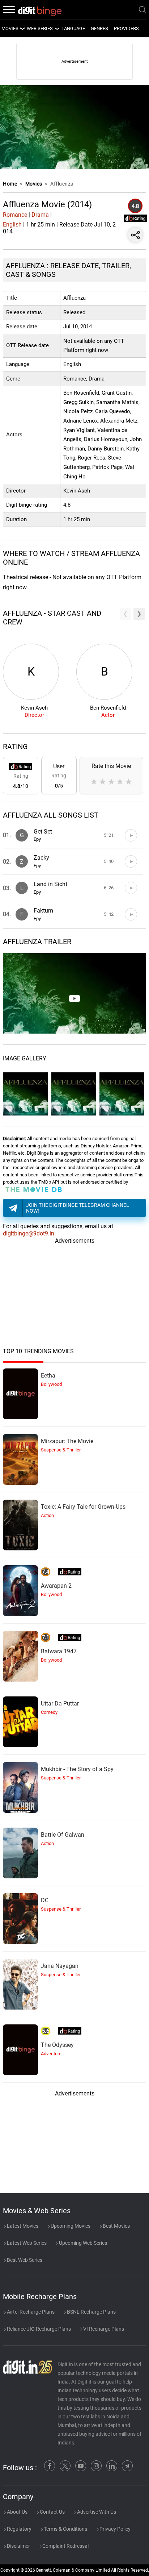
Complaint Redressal (65, 2546)
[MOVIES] (22, 29)
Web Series (40, 28)
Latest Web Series (26, 2243)
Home (10, 184)
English (12, 225)
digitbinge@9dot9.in (29, 1233)
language (73, 28)
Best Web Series (24, 2260)
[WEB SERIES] (57, 29)
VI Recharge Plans (103, 2329)
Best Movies (116, 2226)
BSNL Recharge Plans (91, 2312)
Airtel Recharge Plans (30, 2312)
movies (10, 28)
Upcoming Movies (70, 2226)
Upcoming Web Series (82, 2243)
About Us (17, 2512)
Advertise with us (96, 2512)
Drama (40, 215)
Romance (15, 215)
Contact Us (52, 2512)
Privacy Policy (114, 2529)
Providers (126, 28)
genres (99, 28)
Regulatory (19, 2529)
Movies (35, 184)
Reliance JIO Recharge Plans (38, 2329)
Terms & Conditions (65, 2529)
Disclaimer (18, 2546)
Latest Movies (22, 2226)
